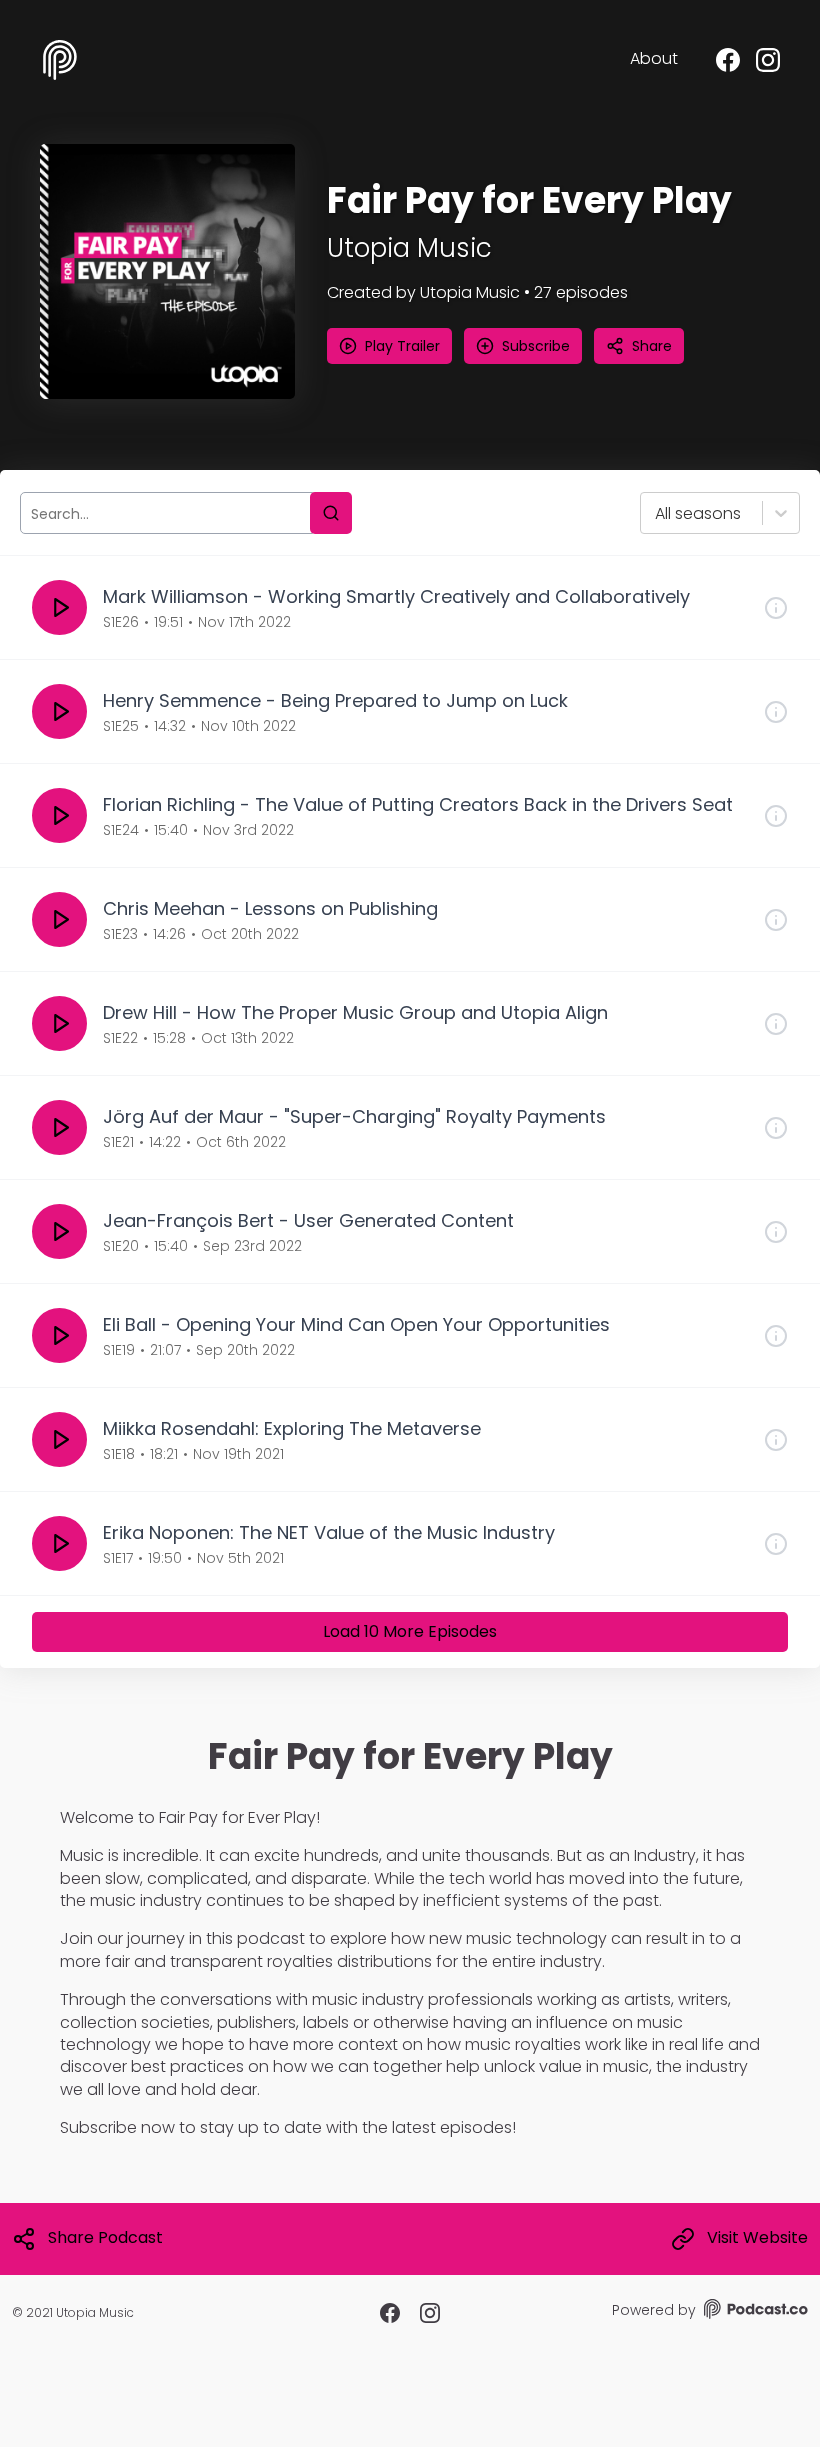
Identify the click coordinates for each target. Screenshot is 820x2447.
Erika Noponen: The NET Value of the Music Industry (329, 1532)
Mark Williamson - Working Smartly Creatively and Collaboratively (396, 596)
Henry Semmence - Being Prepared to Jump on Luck (335, 700)
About (654, 58)
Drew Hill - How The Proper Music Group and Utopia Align (355, 1012)
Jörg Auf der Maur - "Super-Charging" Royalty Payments (354, 1116)
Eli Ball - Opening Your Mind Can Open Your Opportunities (356, 1324)
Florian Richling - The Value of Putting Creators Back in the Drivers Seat (418, 804)
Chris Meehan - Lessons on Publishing (270, 908)
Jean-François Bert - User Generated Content (308, 1220)
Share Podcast (105, 2238)
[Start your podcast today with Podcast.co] (754, 2312)
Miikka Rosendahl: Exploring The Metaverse (292, 1428)
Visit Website (757, 2238)
